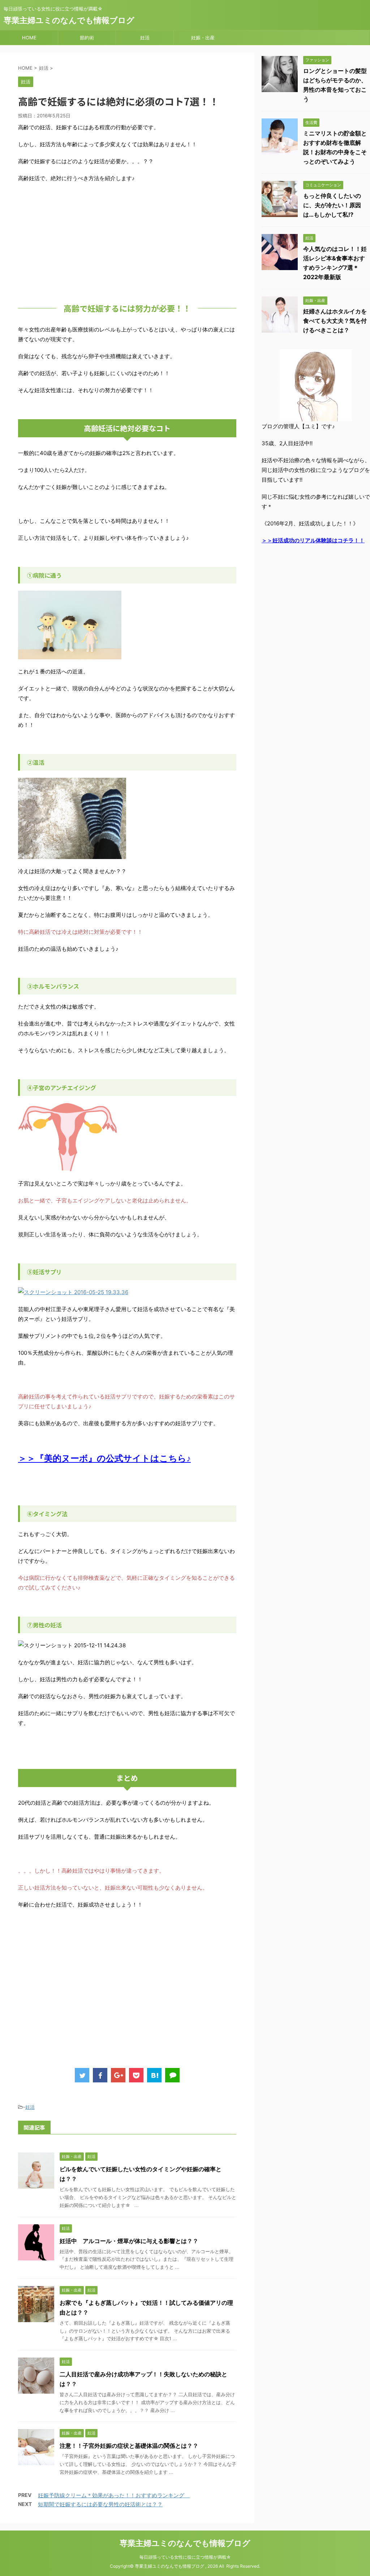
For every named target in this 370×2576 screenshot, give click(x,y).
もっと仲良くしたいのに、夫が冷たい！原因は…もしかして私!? (332, 205)
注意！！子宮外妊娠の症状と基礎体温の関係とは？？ (129, 2446)
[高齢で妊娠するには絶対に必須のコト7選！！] (154, 2075)
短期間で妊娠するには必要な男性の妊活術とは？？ (100, 2504)
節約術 (87, 38)
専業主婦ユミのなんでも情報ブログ (69, 20)
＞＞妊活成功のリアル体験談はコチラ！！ (313, 540)
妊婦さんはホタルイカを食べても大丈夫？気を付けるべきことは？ (335, 321)
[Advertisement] (127, 241)
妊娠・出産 (203, 38)
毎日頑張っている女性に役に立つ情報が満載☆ (185, 2557)
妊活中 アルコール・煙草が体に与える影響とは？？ (129, 2241)
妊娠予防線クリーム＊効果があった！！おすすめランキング (114, 2495)
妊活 (145, 38)
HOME (29, 38)
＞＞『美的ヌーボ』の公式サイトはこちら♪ (104, 1458)
